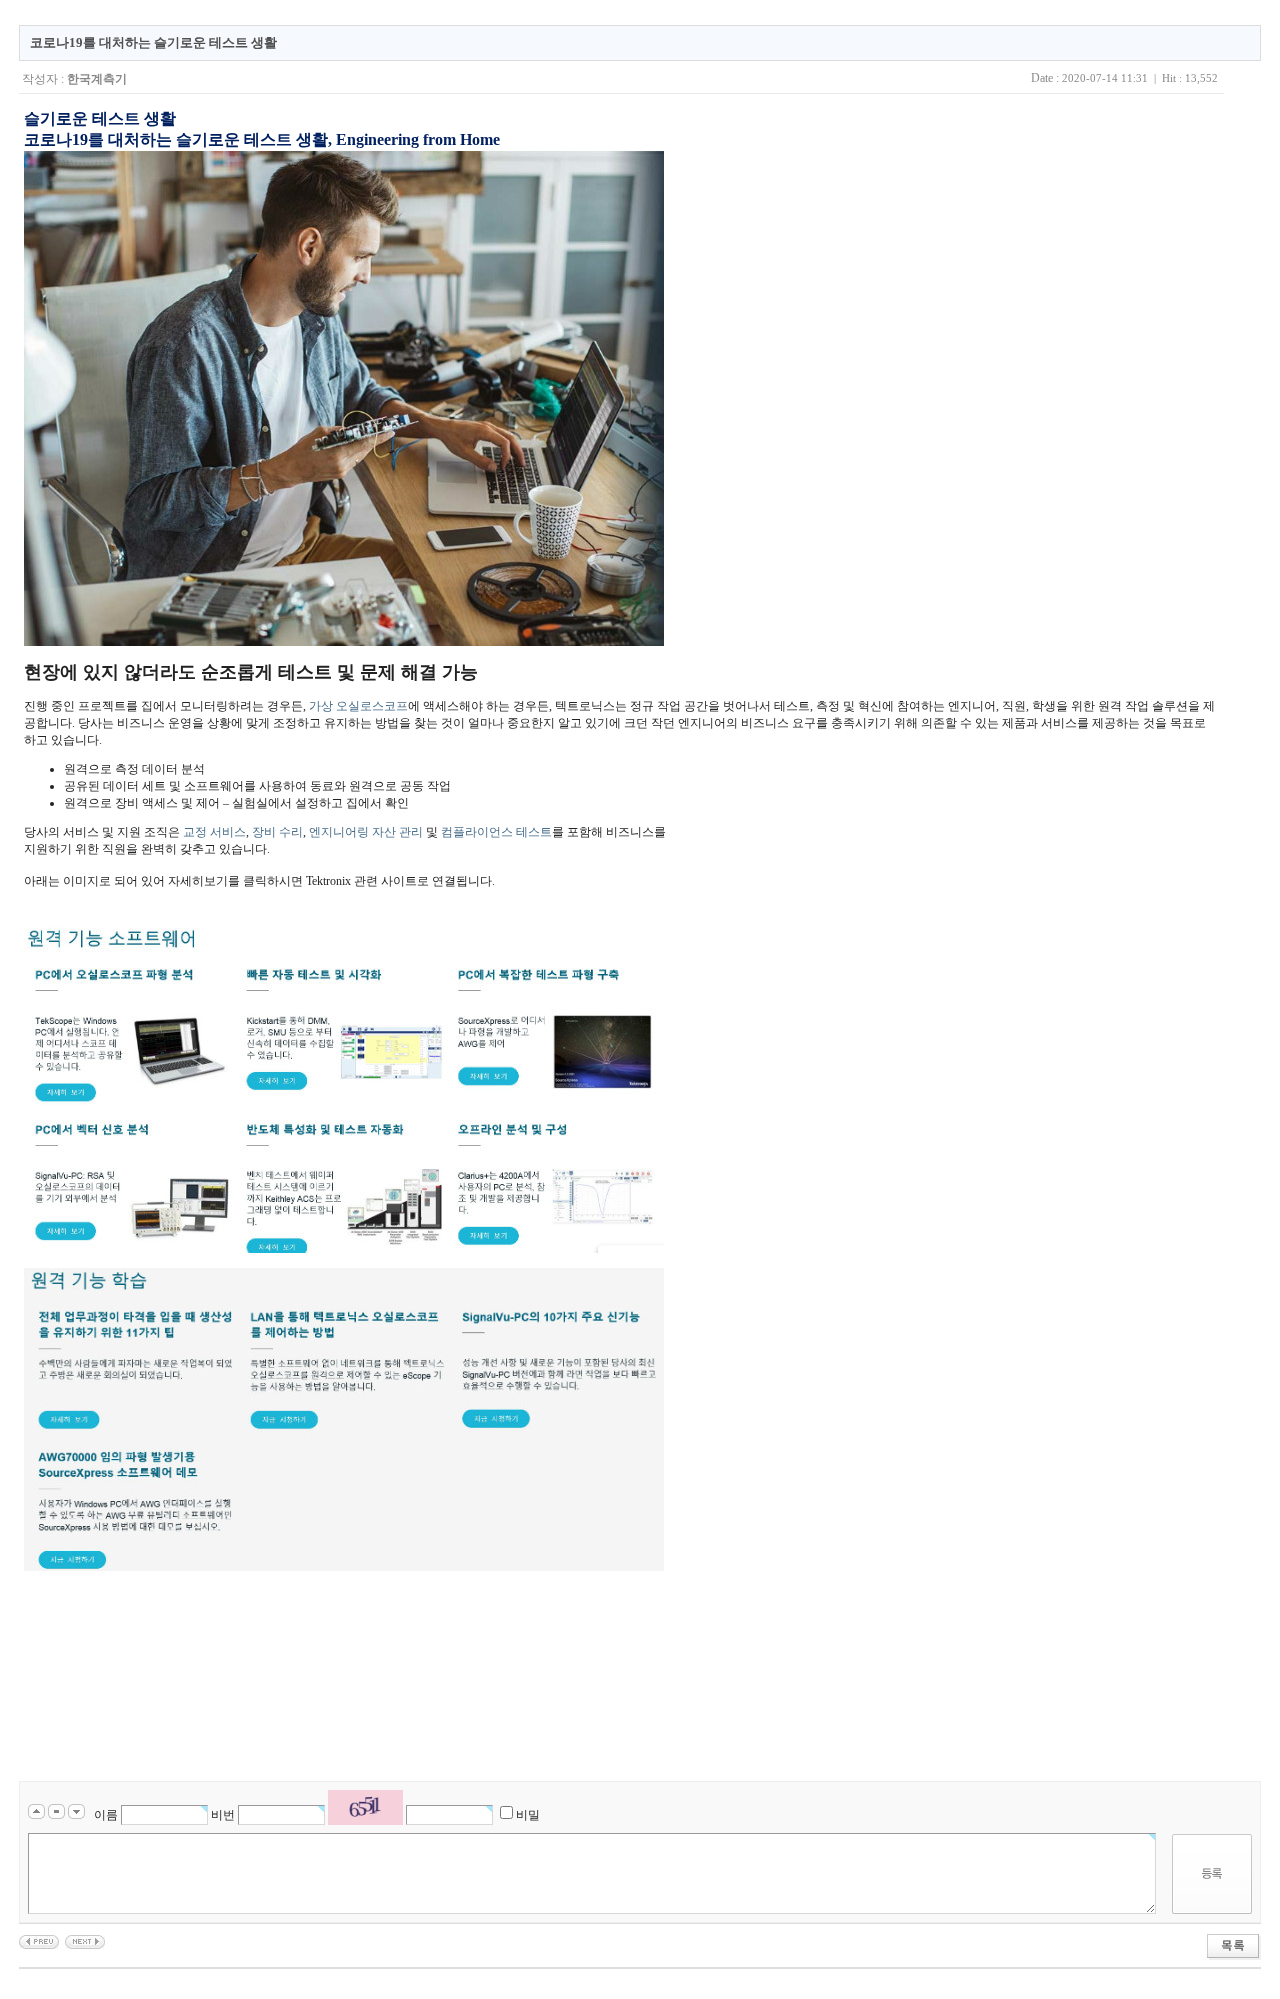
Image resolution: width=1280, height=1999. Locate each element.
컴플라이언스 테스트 (496, 832)
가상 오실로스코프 (358, 706)
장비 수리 (277, 832)
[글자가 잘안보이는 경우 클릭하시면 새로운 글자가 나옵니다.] (365, 1807)
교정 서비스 (214, 832)
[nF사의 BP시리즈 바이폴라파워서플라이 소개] (85, 1941)
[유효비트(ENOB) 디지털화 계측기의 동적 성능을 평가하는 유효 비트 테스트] (39, 1941)
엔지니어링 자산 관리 (366, 832)
